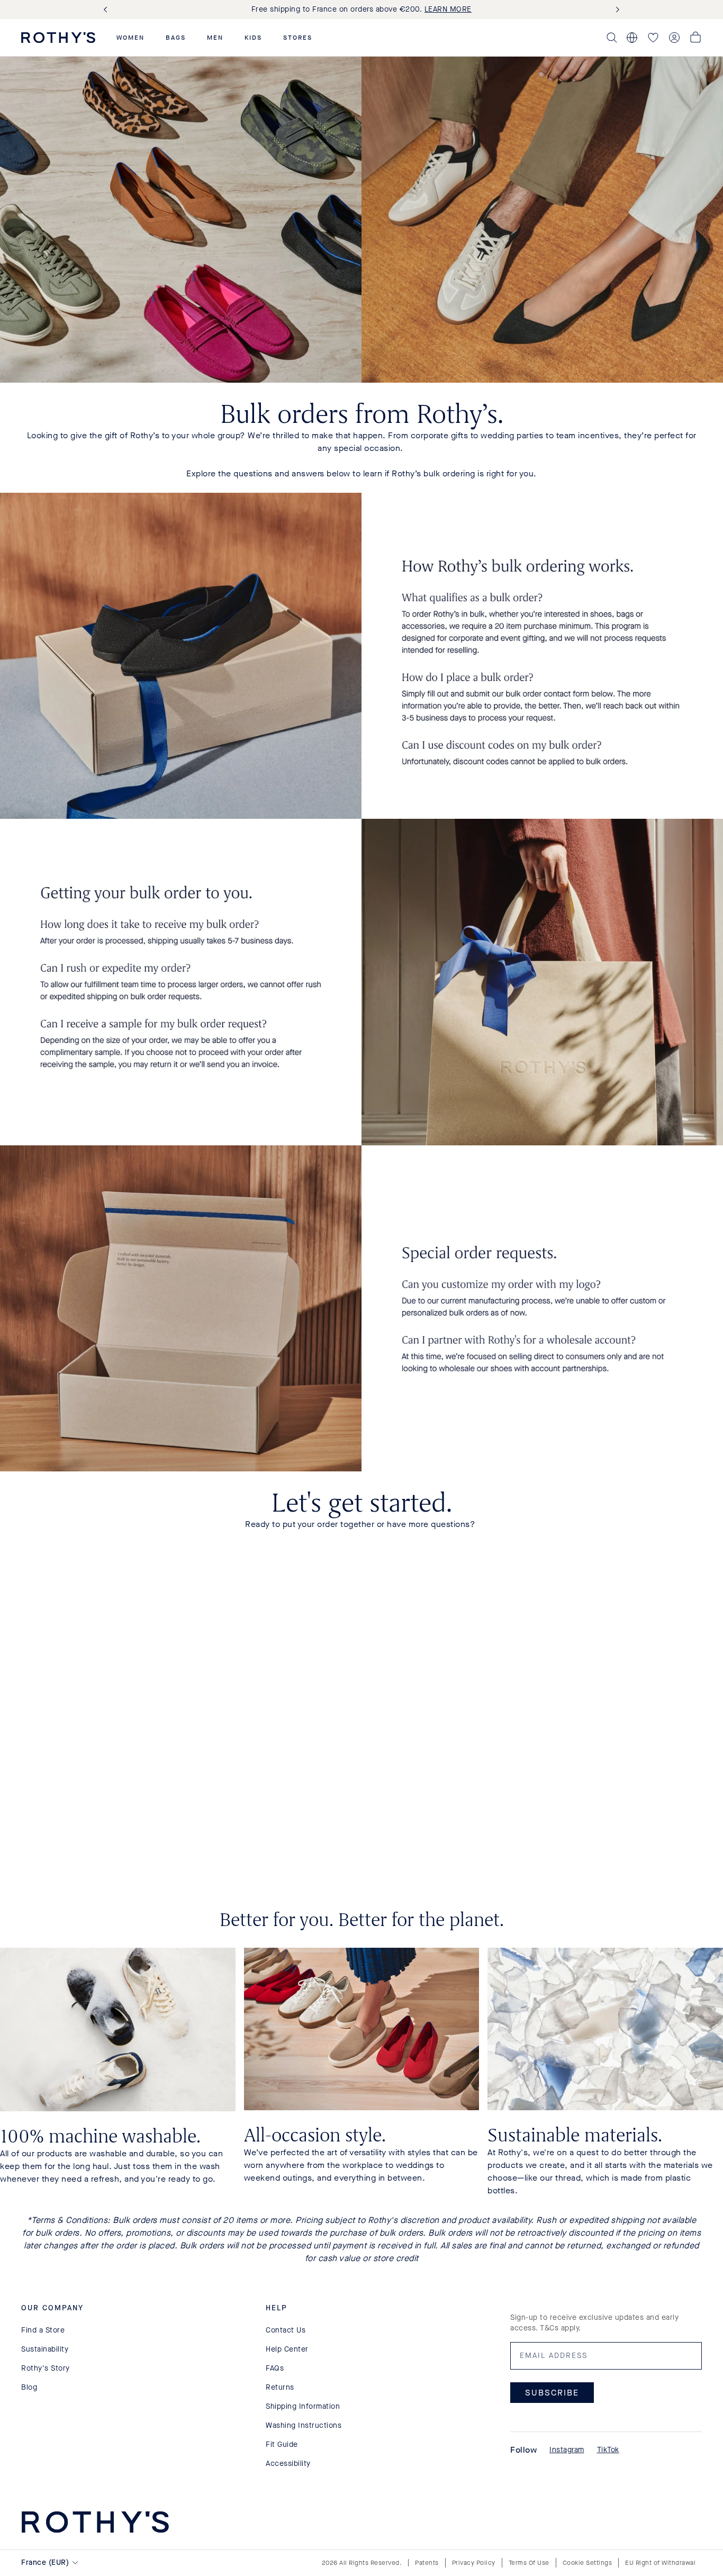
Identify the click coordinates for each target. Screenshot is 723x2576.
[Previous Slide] (107, 10)
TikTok (608, 2450)
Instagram (567, 2450)
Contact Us (286, 2330)
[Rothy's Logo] (58, 38)
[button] (130, 38)
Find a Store (43, 2330)
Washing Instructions (304, 2425)
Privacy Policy (474, 2563)
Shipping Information (303, 2406)
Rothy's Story (46, 2368)
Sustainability (45, 2349)
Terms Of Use (529, 2563)
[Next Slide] (616, 10)
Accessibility (288, 2464)
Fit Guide (282, 2444)
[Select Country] (632, 38)
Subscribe (552, 2392)
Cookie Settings (588, 2563)
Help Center (287, 2349)
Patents (427, 2563)
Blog (29, 2387)
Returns (280, 2387)
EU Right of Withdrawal (660, 2563)
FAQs (275, 2368)
